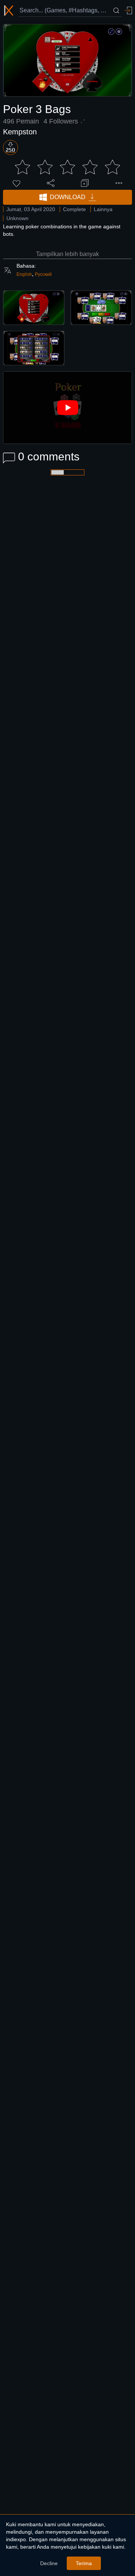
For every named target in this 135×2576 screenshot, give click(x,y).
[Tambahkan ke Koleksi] (85, 183)
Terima (84, 2563)
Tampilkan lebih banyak (67, 254)
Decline (49, 2563)
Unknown (17, 218)
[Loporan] (119, 183)
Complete (74, 209)
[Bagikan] (51, 183)
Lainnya (103, 209)
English (24, 274)
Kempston (20, 132)
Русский (43, 274)
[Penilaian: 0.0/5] (67, 167)
